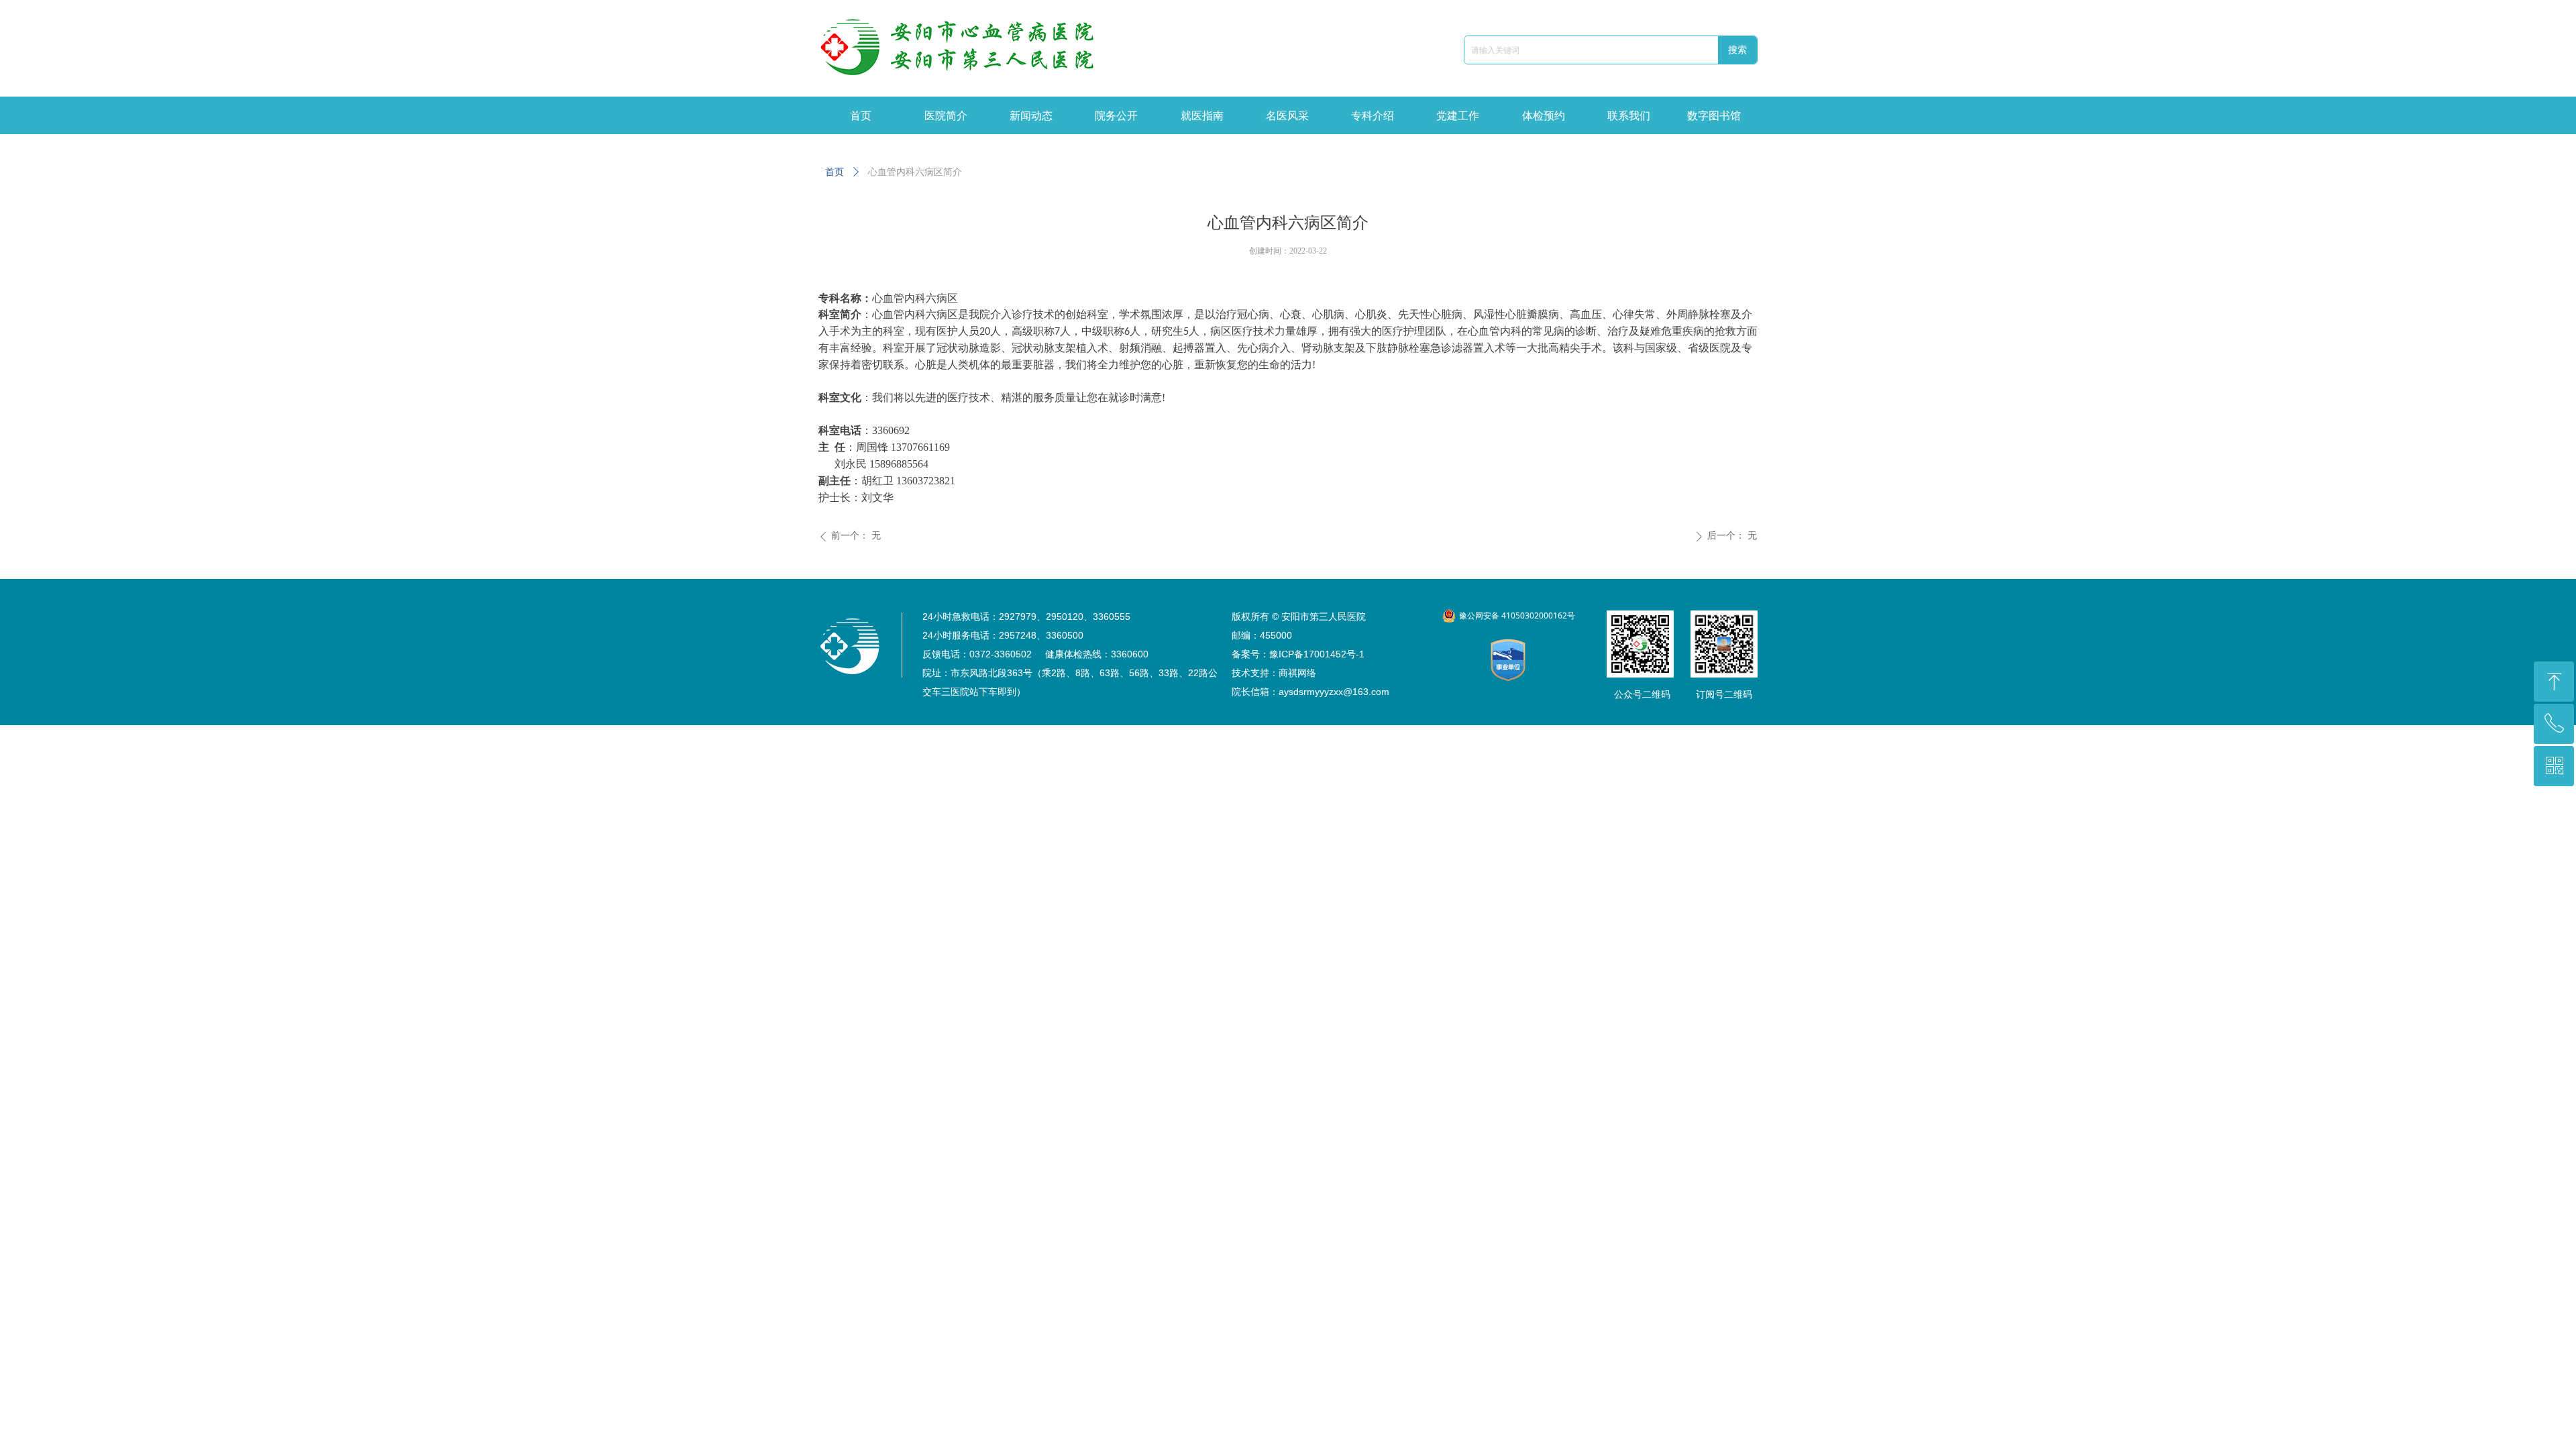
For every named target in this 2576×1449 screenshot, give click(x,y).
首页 (835, 172)
